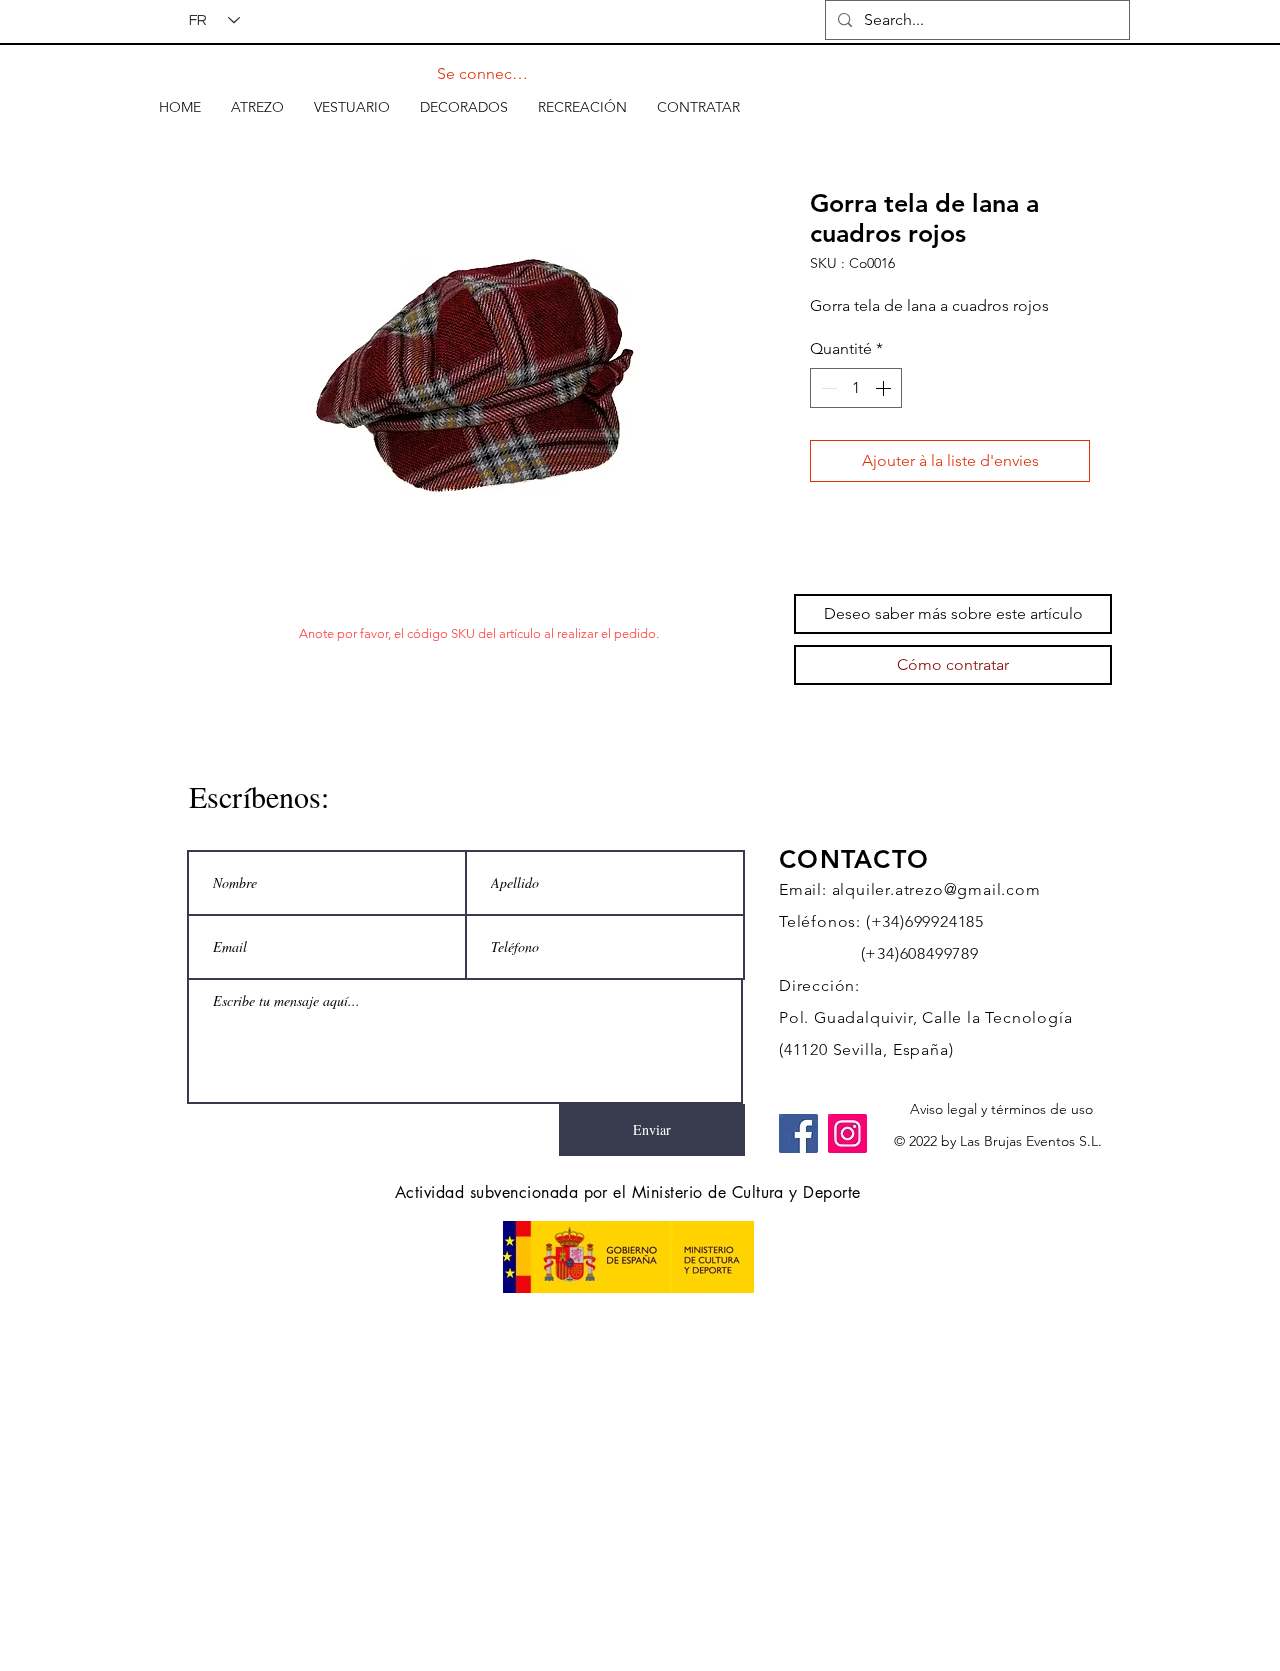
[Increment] (885, 388)
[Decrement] (827, 388)
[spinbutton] (856, 388)
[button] (257, 107)
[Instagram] (847, 1133)
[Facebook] (798, 1133)
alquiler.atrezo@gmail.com (936, 889)
